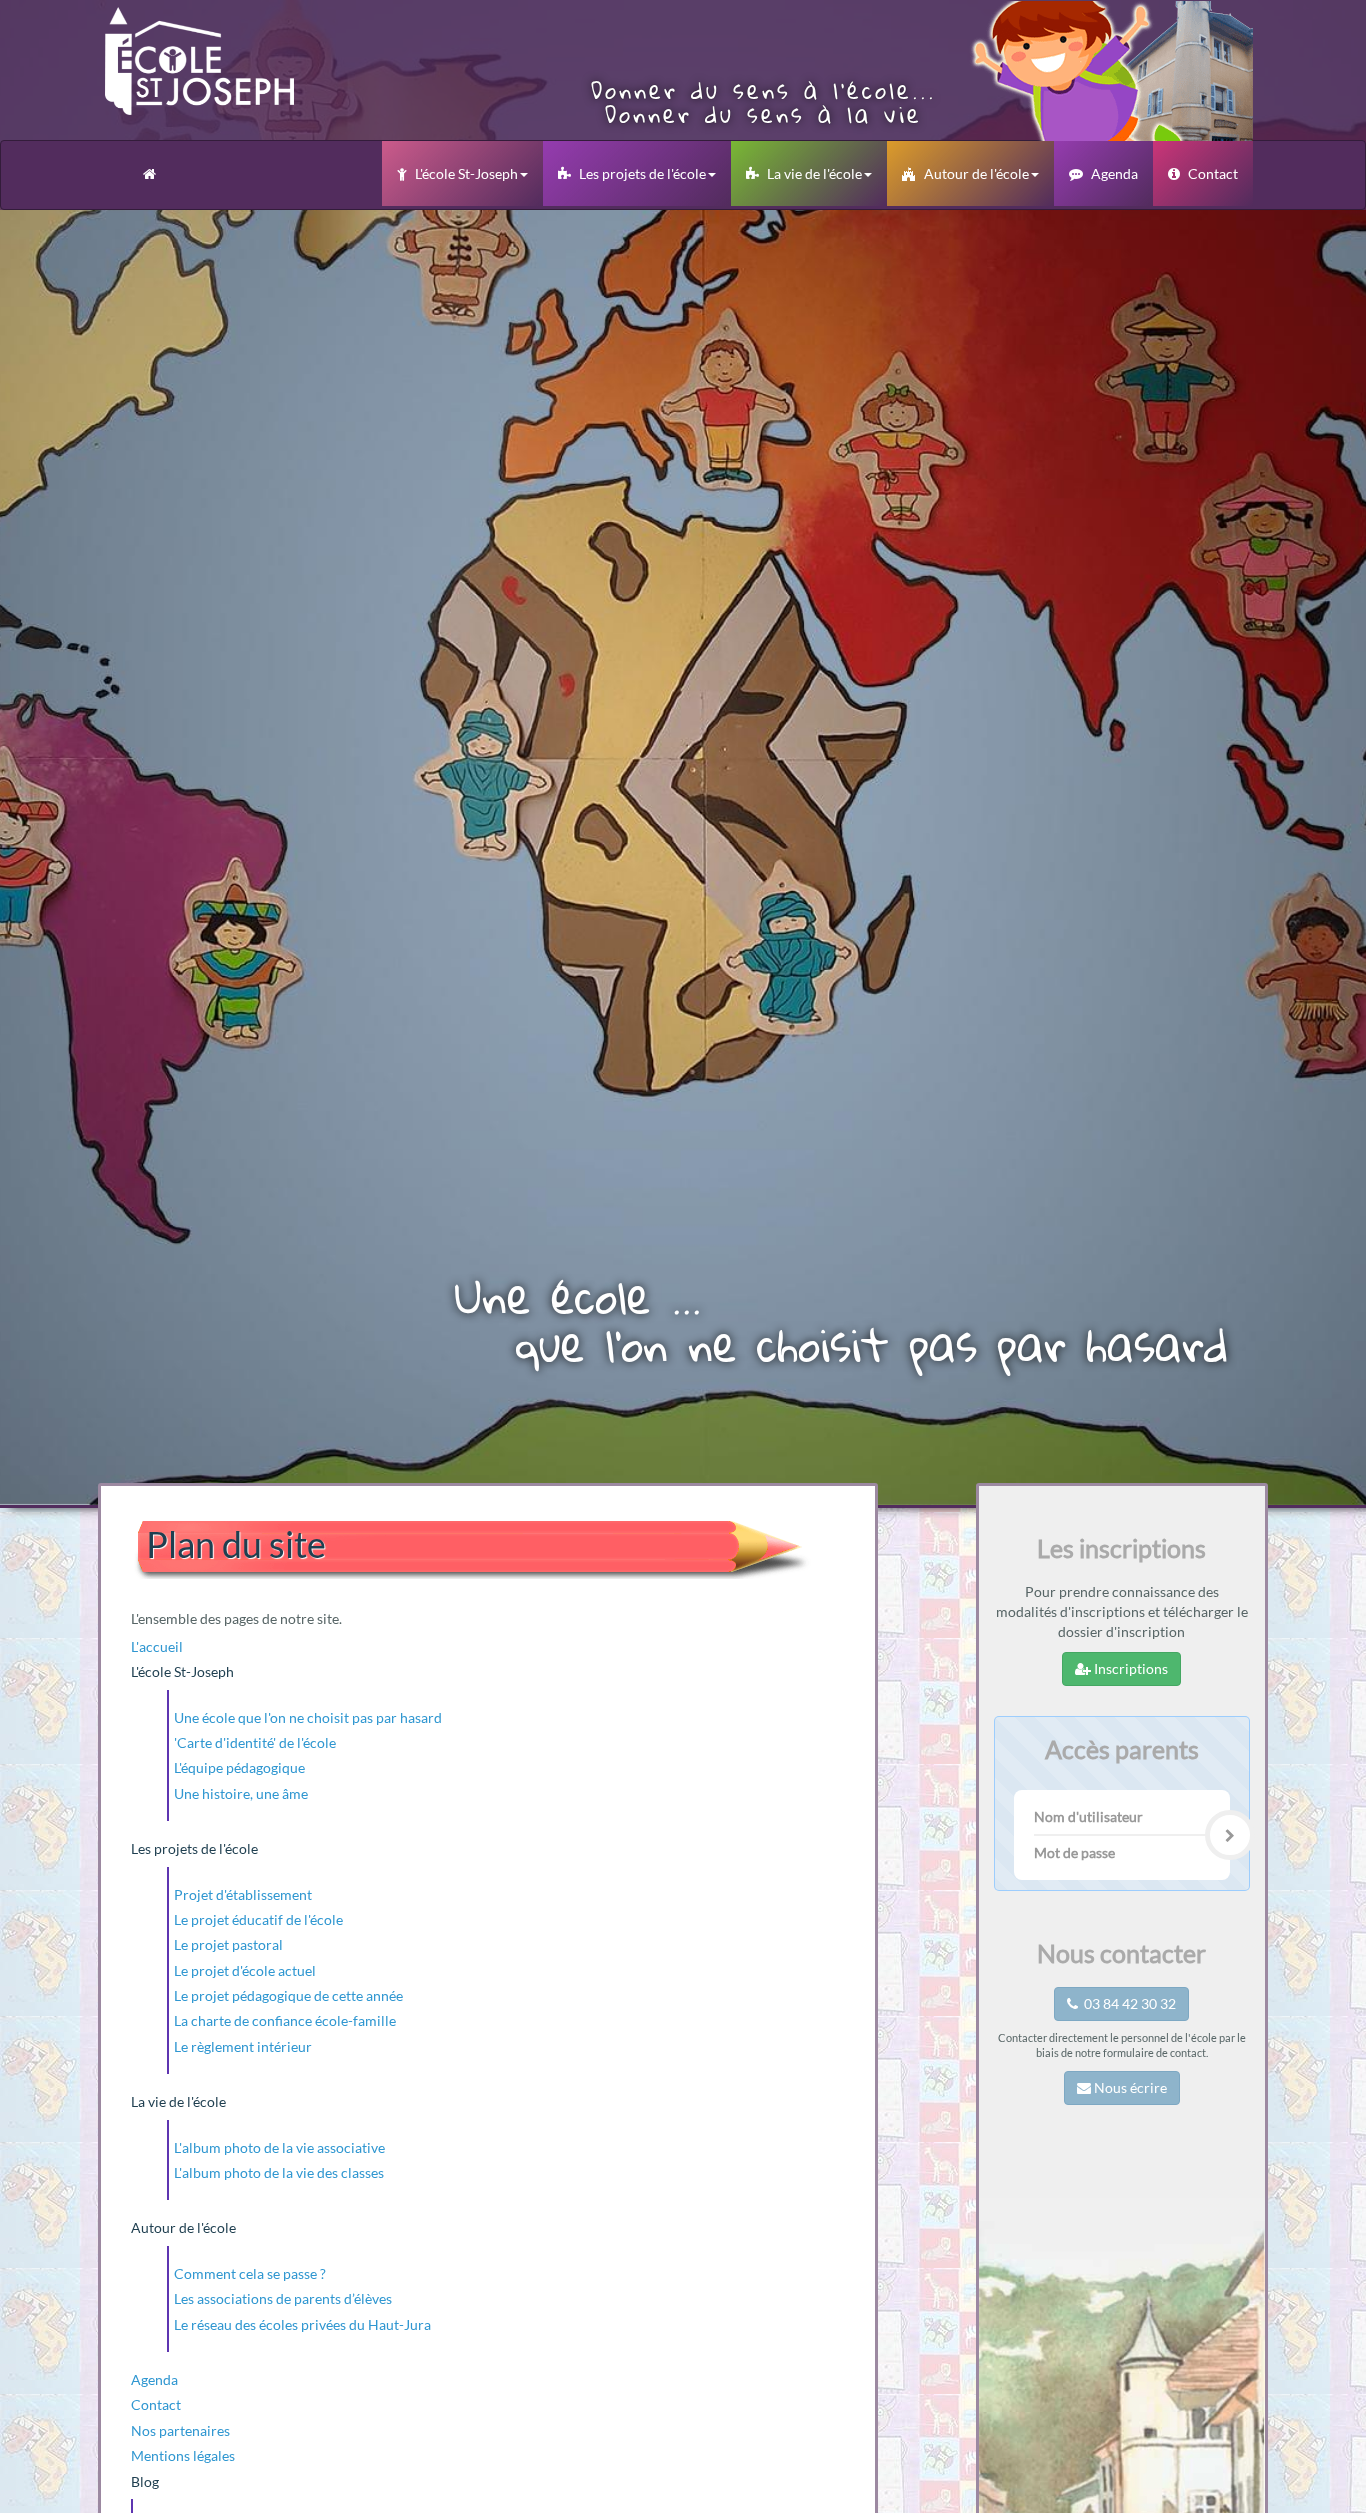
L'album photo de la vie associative (279, 2147)
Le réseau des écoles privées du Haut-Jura (302, 2324)
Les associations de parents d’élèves (283, 2298)
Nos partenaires (180, 2430)
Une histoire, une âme (241, 1793)
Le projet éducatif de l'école (258, 1919)
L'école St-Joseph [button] (466, 173)
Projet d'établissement (243, 1894)
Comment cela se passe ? (250, 2273)
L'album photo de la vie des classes (279, 2172)
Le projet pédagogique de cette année (288, 1995)
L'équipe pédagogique (239, 1767)
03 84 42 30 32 (1127, 2003)
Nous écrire (1129, 2087)
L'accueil (157, 1646)
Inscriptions (1129, 1668)
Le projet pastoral (228, 1944)
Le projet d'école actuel (245, 1970)
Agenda (1114, 173)
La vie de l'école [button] (814, 173)
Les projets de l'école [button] (642, 173)
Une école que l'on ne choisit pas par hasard (308, 1717)
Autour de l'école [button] (976, 173)
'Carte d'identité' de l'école (255, 1742)
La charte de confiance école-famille (285, 2020)
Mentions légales (183, 2455)
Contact (1213, 173)
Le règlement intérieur (243, 2046)
